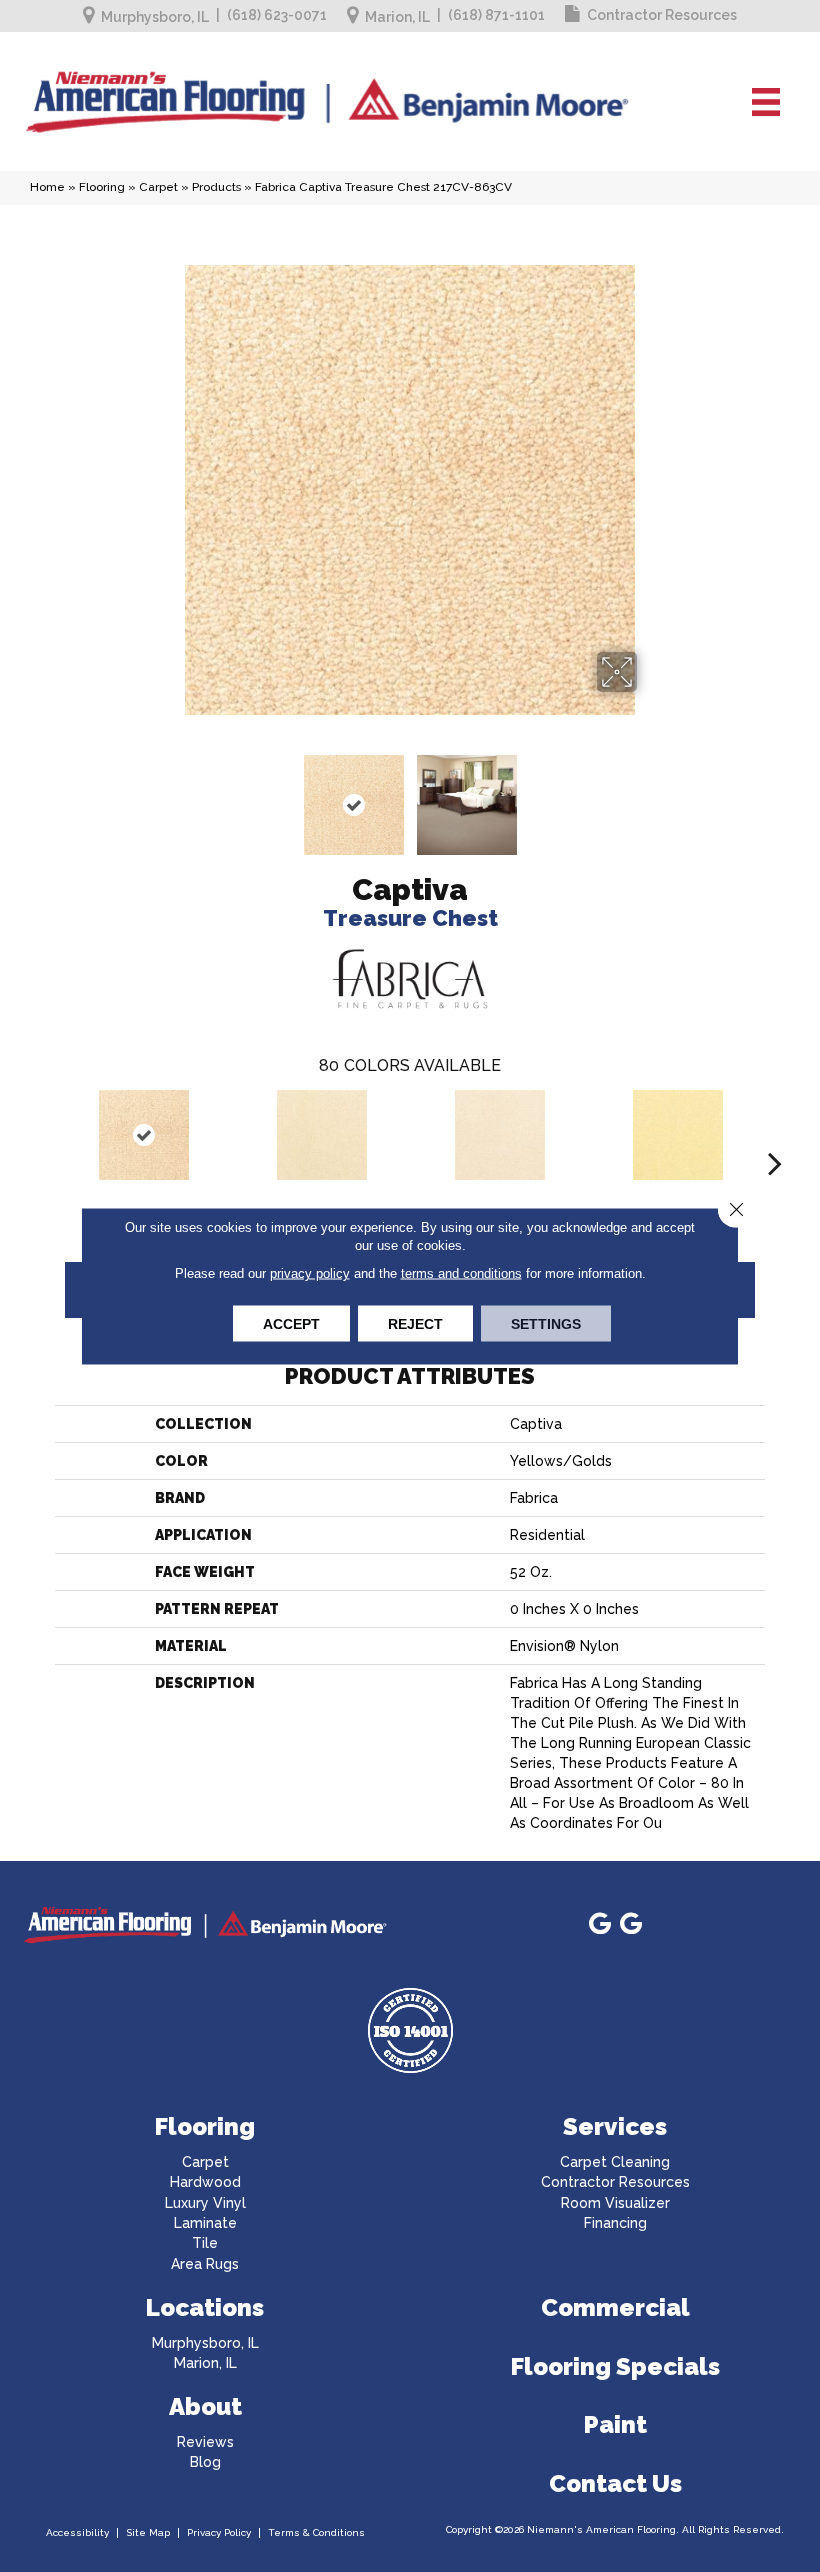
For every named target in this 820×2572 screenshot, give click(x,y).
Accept (291, 1324)
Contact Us (615, 2483)
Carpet (158, 187)
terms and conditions (461, 1273)
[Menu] (766, 102)
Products (216, 187)
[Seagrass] (500, 1135)
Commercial (615, 2307)
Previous (170, 795)
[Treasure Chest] (144, 1135)
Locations (205, 2307)
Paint (615, 2424)
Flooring (102, 187)
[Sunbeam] (678, 1135)
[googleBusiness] (600, 1924)
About (205, 2406)
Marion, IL (397, 17)
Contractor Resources (662, 15)
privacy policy (310, 1273)
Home (47, 187)
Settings (546, 1324)
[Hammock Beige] (322, 1135)
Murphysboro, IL (155, 17)
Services (615, 2126)
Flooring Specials (615, 2366)
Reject (415, 1324)
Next (650, 795)
